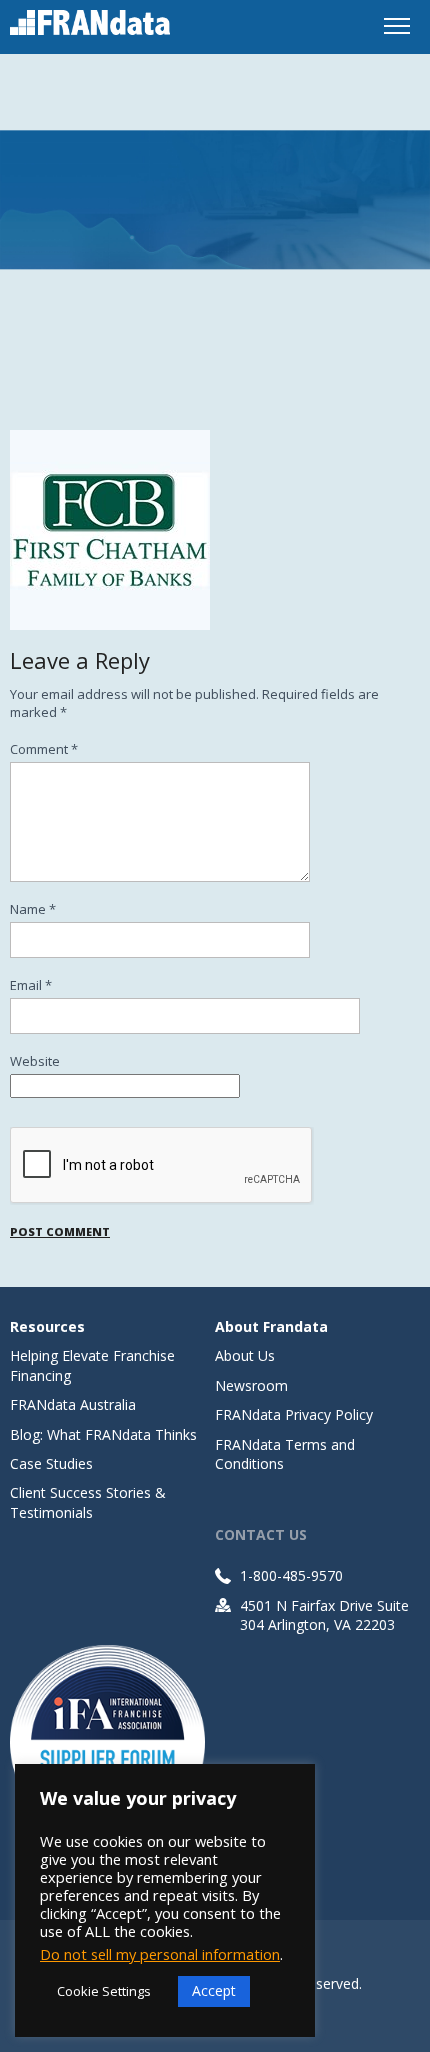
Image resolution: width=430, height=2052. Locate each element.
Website (35, 1061)
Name (33, 909)
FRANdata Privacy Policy (294, 1414)
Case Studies (51, 1463)
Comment (44, 749)
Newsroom (251, 1385)
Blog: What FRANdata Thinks (103, 1434)
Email (31, 985)
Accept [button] (214, 1990)
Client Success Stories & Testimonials (88, 1502)
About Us (245, 1355)
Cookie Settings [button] (104, 1991)
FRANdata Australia (73, 1404)
